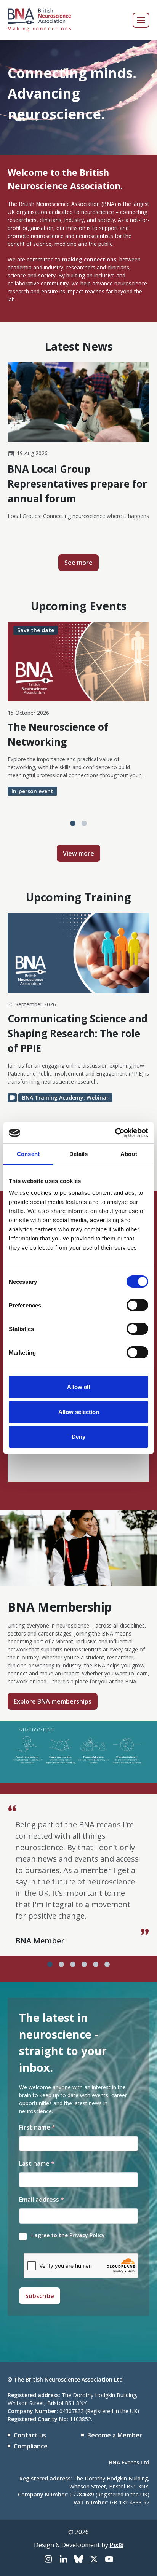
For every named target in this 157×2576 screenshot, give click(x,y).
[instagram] (48, 2559)
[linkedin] (63, 2559)
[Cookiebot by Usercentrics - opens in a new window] (115, 1133)
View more (78, 853)
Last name (37, 2163)
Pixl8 (117, 2545)
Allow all (78, 1387)
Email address (42, 2200)
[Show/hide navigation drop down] (141, 20)
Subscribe (40, 2296)
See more (78, 563)
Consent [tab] (28, 1154)
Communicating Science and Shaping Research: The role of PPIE (78, 1033)
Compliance (31, 2446)
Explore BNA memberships (53, 1701)
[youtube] (109, 2559)
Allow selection (79, 1412)
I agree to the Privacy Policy (68, 2235)
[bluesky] (78, 2559)
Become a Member (115, 2435)
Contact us (30, 2435)
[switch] (137, 1305)
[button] (73, 823)
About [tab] (129, 1154)
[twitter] (94, 2559)
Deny (78, 1437)
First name (37, 2127)
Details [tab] (79, 1154)
